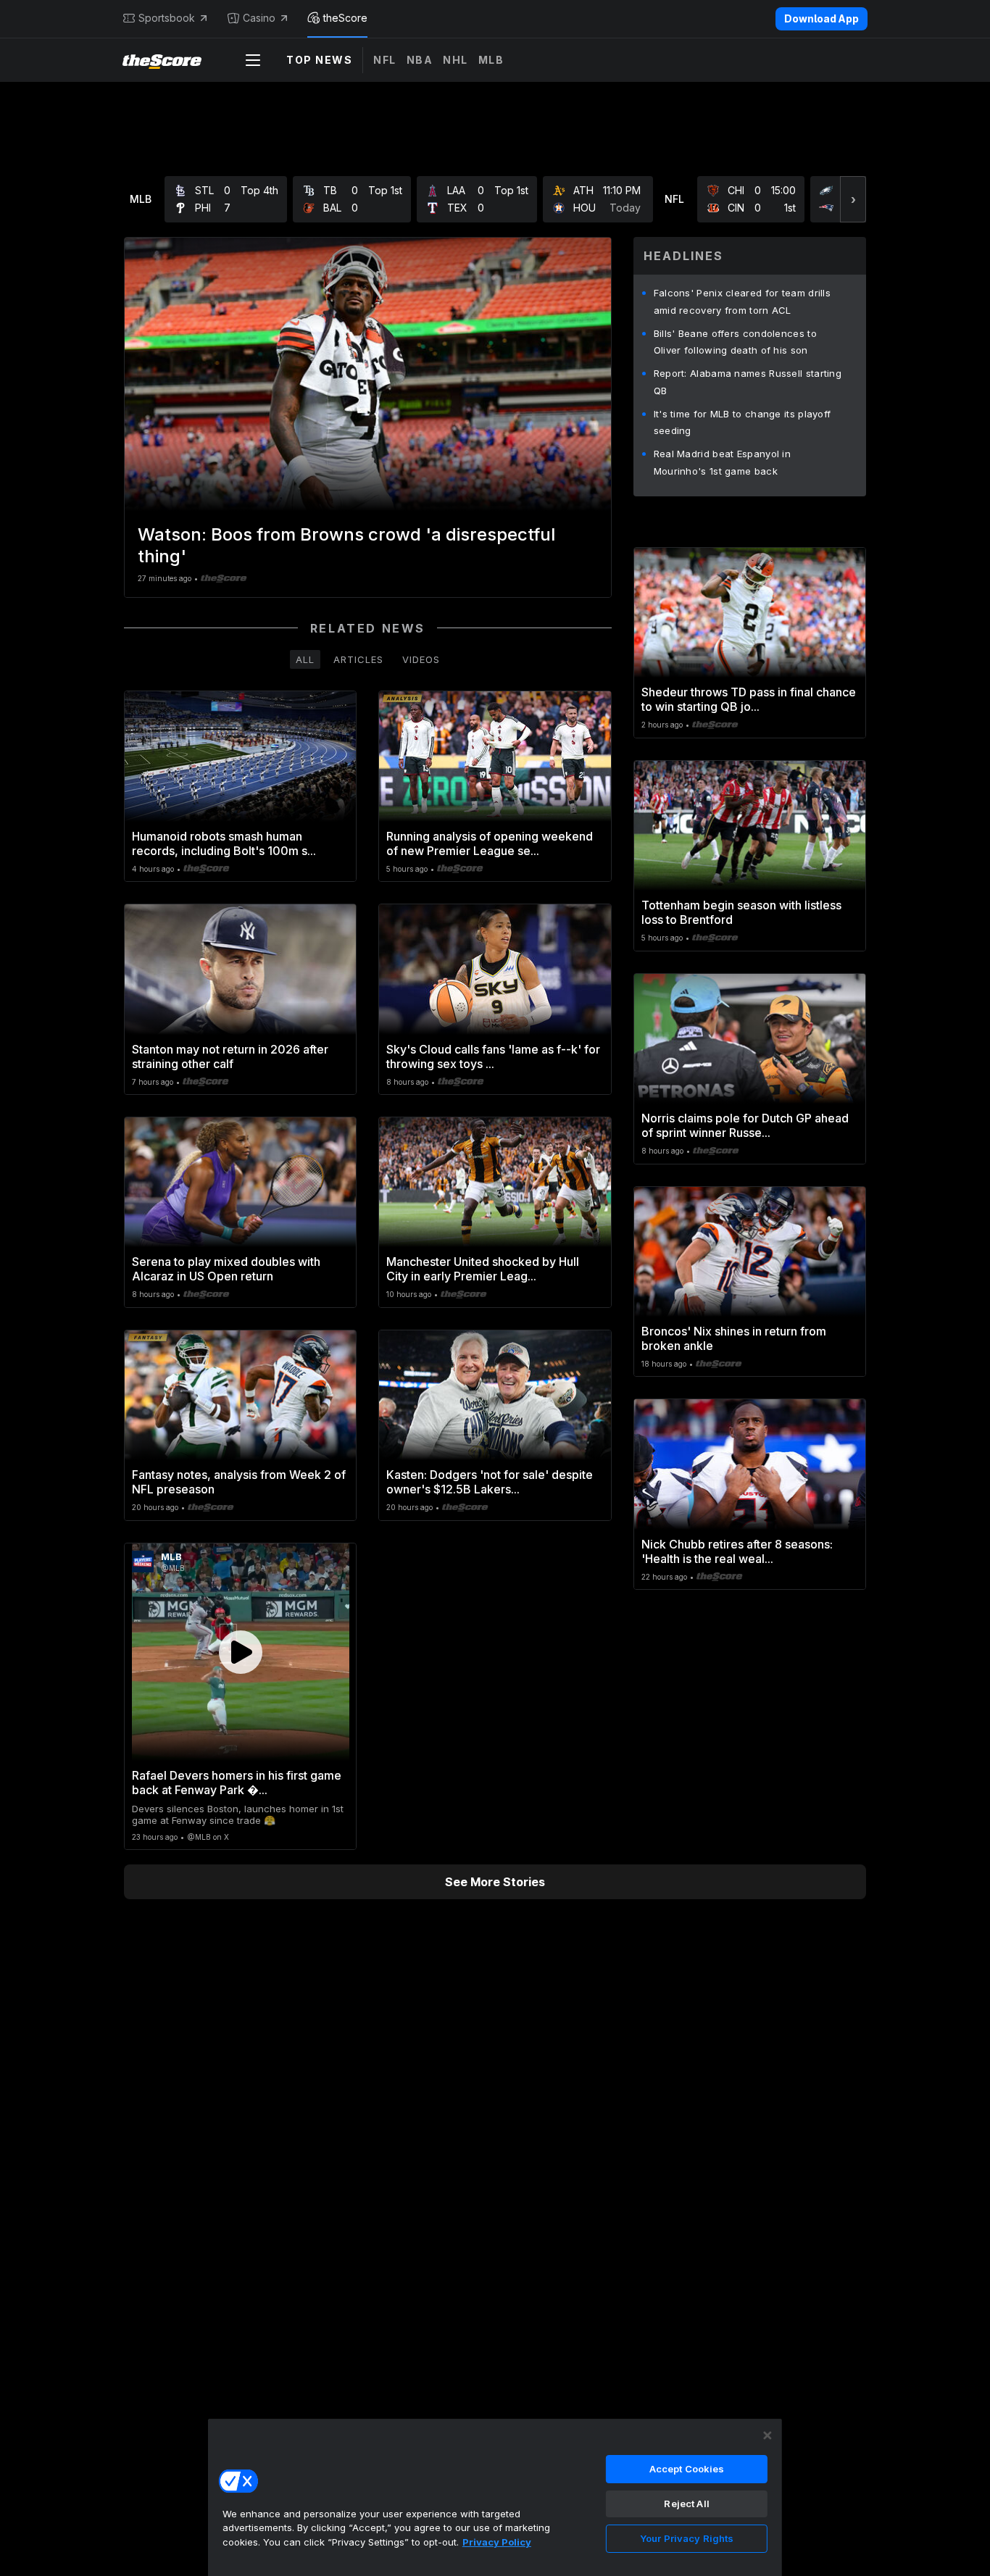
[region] (495, 2497)
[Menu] (253, 60)
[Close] (768, 2435)
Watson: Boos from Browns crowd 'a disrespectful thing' (346, 545)
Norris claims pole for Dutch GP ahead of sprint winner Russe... (745, 1125)
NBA (420, 60)
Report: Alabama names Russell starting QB (748, 382)
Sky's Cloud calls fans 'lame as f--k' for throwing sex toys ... (493, 1056)
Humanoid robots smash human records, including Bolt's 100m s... (224, 843)
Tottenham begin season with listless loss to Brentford (741, 912)
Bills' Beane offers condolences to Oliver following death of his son (735, 342)
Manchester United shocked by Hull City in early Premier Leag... (483, 1269)
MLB (491, 60)
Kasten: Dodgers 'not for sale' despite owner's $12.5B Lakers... (490, 1482)
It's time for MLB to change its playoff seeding (742, 422)
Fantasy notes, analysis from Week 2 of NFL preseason (239, 1482)
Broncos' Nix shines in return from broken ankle (734, 1338)
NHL (456, 60)
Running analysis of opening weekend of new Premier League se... (490, 843)
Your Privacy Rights (687, 2538)
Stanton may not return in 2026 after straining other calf (230, 1056)
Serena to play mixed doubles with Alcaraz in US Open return (226, 1269)
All (305, 659)
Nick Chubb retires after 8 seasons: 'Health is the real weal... (737, 1551)
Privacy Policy (497, 2542)
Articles (358, 659)
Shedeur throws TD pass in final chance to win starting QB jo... (749, 699)
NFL (385, 60)
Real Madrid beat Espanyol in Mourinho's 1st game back (722, 462)
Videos (421, 659)
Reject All (686, 2504)
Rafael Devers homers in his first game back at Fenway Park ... (237, 1783)
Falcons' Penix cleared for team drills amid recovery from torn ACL (742, 301)
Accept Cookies (687, 2469)
